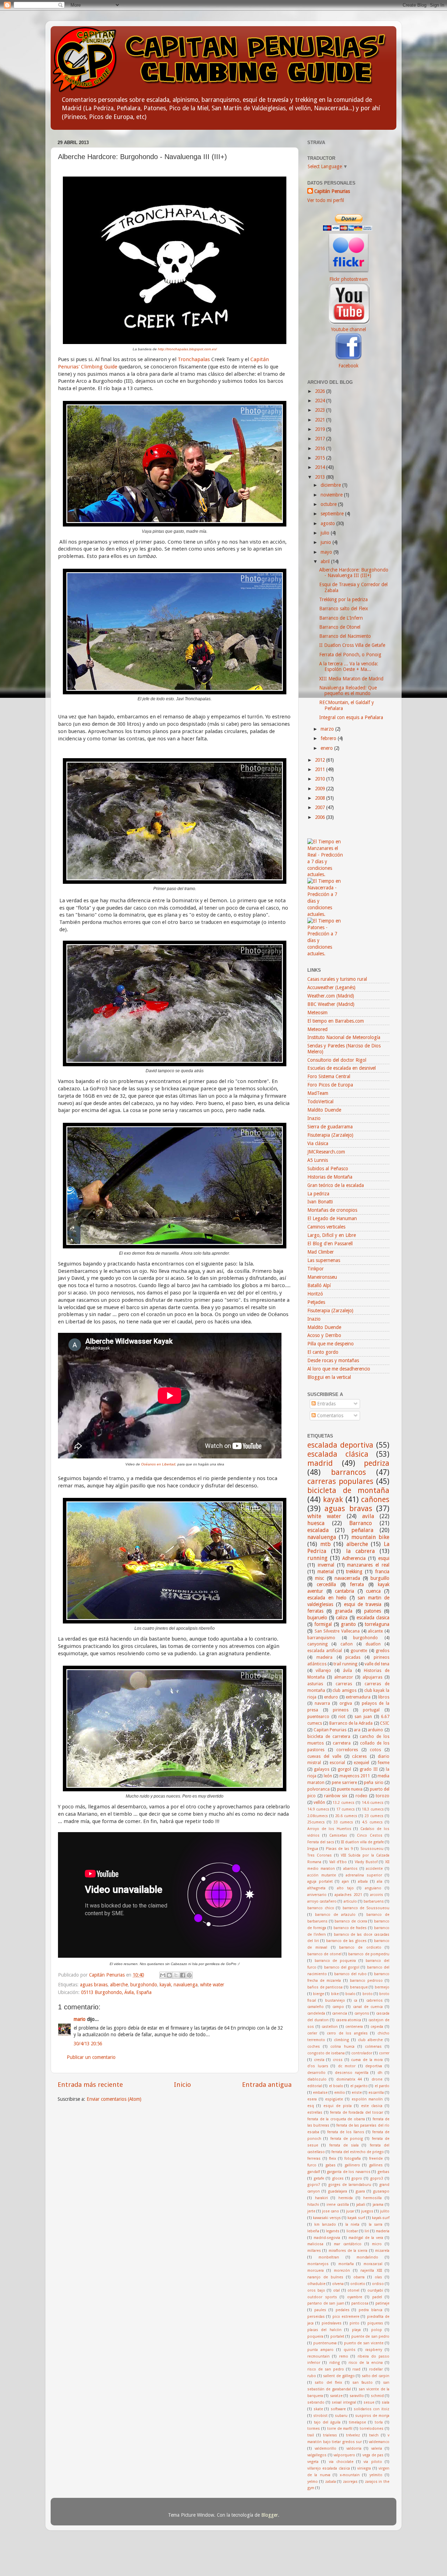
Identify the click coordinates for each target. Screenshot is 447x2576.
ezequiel (361, 1763)
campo (338, 2007)
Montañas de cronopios (332, 1210)
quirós (350, 2350)
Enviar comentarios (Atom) (114, 2099)
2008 (321, 798)
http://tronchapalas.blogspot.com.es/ (187, 349)
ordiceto (358, 2284)
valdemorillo (325, 2448)
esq (311, 2106)
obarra (359, 2277)
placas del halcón (324, 2330)
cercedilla (326, 1584)
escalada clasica (373, 1618)
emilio (340, 2093)
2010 (321, 779)
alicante (375, 1631)
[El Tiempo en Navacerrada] (325, 914)
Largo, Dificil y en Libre (332, 1235)
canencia (340, 2013)
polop (377, 2330)
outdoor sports (322, 2297)
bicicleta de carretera (329, 1737)
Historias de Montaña (330, 1177)
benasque (359, 1987)
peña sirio (373, 1783)
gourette (359, 1651)
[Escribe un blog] (169, 1975)
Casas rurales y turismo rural (337, 979)
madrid (320, 1463)
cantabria (345, 1591)
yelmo (313, 2482)
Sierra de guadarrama (330, 1127)
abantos (350, 1869)
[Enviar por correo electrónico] (163, 1975)
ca (356, 2000)
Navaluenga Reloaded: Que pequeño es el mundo (348, 690)
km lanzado (325, 2224)
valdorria (354, 2448)
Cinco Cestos (370, 1835)
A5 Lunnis (318, 1160)
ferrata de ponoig (347, 2139)
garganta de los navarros (349, 2172)
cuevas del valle (324, 1756)
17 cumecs (346, 1809)
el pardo (382, 2086)
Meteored (317, 1029)
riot (342, 1717)
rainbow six (336, 1796)
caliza (342, 1618)
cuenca (373, 1591)
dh (380, 2073)
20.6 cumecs (346, 1816)
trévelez (353, 2435)
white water (212, 1985)
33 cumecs (343, 1822)
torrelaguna (377, 1624)
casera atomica (349, 2020)
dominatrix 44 (349, 2079)
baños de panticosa (325, 1987)
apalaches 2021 (348, 1895)
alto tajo (345, 1888)
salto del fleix (328, 2383)
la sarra (376, 2224)
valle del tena (377, 1664)
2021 (321, 420)
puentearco (318, 1717)
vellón (319, 1802)
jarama (378, 2205)
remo (344, 2356)
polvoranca (318, 1789)
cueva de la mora (367, 2060)
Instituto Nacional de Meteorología (344, 1037)
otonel (353, 2290)
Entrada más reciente (90, 2085)
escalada (318, 1530)
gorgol (344, 1769)
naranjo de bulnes (325, 2277)
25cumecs (316, 1822)
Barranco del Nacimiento (345, 636)
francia (382, 1571)
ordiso (378, 2284)
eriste (357, 2093)
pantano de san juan (326, 2303)
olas (378, 2277)
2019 (321, 429)
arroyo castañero (322, 1901)
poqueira (315, 2336)
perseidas (316, 2317)
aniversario (317, 1895)
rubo (312, 2376)
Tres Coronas (320, 1855)
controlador (362, 2053)
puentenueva (325, 2343)
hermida (346, 2198)
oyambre (355, 2297)
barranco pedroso (366, 1981)
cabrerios (375, 2000)
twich (374, 2435)
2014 (321, 467)
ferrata (357, 1584)
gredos (383, 1651)
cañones (375, 1499)
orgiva (346, 1703)
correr (384, 2053)
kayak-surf (381, 2218)
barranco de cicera (351, 1921)
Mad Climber (321, 1252)
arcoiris (377, 1895)
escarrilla (376, 2093)
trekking (354, 1571)
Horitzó (315, 1294)
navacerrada (347, 1578)
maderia (383, 2231)
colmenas (373, 2047)
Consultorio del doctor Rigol (337, 1060)
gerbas (383, 2172)
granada (344, 1611)
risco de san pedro (326, 2369)
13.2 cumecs (343, 1803)
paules (320, 2310)
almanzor (344, 1677)
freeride (376, 2159)
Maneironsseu (322, 1277)
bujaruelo (317, 1618)
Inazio (314, 1118)
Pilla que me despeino (331, 1344)
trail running (345, 1664)
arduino (375, 1730)
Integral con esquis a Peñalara (351, 717)
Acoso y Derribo (324, 1335)
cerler (312, 2033)
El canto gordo (323, 1352)
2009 (321, 789)
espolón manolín (367, 2099)
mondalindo (367, 2257)
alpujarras (372, 1677)
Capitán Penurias (108, 1975)
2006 (321, 817)
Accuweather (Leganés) (331, 987)
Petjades (316, 1302)
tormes (314, 2429)
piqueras (375, 2323)
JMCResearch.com (326, 1152)
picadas (353, 1657)
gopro (357, 2178)
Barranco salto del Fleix (344, 608)
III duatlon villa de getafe (362, 1842)
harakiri (321, 2198)
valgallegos (317, 2455)
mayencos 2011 (355, 1776)
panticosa (360, 2303)
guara (360, 2191)
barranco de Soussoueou (366, 1908)
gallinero (352, 2165)
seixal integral (344, 2402)
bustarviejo (335, 2000)
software (338, 2409)
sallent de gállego (339, 2376)
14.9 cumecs (318, 1809)
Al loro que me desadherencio (339, 1369)
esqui (384, 1558)
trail (311, 2435)
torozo (383, 1796)
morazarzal (373, 2264)
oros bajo (316, 2290)
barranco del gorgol (342, 1967)
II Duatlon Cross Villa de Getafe (352, 645)
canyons (362, 2013)
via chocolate (341, 2462)
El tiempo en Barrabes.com (336, 1021)
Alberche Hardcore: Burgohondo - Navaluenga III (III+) (354, 573)
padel (377, 2297)
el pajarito (359, 2086)
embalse (320, 2093)
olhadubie (316, 2284)
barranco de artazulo (335, 1915)
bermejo (382, 1987)
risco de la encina (366, 2363)
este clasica (372, 2106)
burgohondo (144, 1985)
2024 (321, 401)
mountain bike (370, 1537)
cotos (375, 1750)
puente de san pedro (370, 2336)
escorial (337, 1763)
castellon (330, 2027)
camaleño (316, 2007)
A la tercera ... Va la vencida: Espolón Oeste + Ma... (349, 666)
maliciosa (315, 2244)
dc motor (347, 2066)
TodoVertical (320, 1102)
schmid (377, 2396)
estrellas (315, 2112)
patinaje (382, 2303)
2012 (321, 760)
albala (363, 1881)
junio (327, 542)
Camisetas (338, 1835)
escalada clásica (338, 1454)
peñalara (362, 1530)
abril (326, 561)
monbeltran (329, 2257)
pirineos (341, 1710)
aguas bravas (94, 1985)
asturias (315, 1684)
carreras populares (340, 1481)
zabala (331, 2482)
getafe (319, 2178)
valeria (377, 2448)
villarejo (323, 1671)
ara (357, 1730)
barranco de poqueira (335, 1961)
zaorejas (350, 2482)
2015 (321, 458)
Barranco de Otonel (340, 627)
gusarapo (381, 2191)
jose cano (331, 2211)
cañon (347, 1644)
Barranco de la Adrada (351, 1723)
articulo (350, 1901)
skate (318, 2409)
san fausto (362, 2383)
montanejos (318, 2264)
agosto (328, 523)
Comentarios (329, 1416)
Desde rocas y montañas (333, 1360)
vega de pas (373, 2455)
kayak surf (356, 2218)
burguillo (380, 1578)
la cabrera (360, 1551)
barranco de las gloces (346, 1941)
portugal (371, 1710)
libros (384, 1697)
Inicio (182, 2085)
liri (367, 2231)
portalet (337, 2336)
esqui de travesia (363, 1604)
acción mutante (322, 1875)
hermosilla (372, 2198)
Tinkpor (316, 1269)
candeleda (316, 2013)
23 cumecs (374, 1816)
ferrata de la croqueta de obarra (336, 2119)
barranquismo (321, 1638)
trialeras (330, 2435)
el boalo (336, 2086)
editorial (315, 2086)
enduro (331, 1697)
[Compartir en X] (176, 1975)
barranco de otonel (324, 1954)
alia (380, 1881)
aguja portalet (320, 1881)
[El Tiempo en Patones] (325, 954)
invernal (326, 1565)
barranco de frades (350, 1928)
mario (80, 2019)
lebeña (313, 2231)
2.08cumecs (318, 1816)
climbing (341, 2040)
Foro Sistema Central (329, 1076)
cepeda (377, 2027)
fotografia (353, 2159)
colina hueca (342, 2047)
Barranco (361, 1523)
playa (356, 2330)
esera (312, 2099)
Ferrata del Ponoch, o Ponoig (350, 655)
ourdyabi (375, 2290)
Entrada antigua (267, 2085)
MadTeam (318, 1093)
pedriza (377, 1463)
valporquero (344, 2455)
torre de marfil (340, 2429)
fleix (332, 2159)
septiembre (333, 514)
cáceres (359, 1756)
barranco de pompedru (369, 1954)
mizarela (382, 2251)
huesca (316, 1523)
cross (338, 2060)
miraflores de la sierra (348, 2251)
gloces (338, 2178)
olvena (338, 2284)
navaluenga (186, 1985)
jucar (350, 2211)
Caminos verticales (326, 1227)
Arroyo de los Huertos (329, 1829)
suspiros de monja (372, 2416)
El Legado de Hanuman (332, 1218)
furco (312, 2165)
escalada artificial (325, 1651)
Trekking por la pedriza (343, 599)
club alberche (370, 2040)
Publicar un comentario (91, 2057)
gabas (331, 2165)
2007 (321, 807)
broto (368, 1994)
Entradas (326, 1404)
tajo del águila (327, 2422)
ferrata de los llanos (346, 2132)
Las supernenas (324, 1260)
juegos (367, 2211)
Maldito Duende (324, 1110)
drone (377, 2079)
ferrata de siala (344, 2145)
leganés (333, 2231)
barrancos (349, 1472)
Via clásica (318, 1143)
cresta (319, 2060)
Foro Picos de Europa (330, 1085)
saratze (336, 2396)
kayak (165, 1985)
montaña (346, 2264)
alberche (119, 1985)
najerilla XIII (371, 2271)
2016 (321, 448)
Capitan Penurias (330, 1730)
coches (314, 2047)
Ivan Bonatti (320, 1202)
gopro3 (377, 2178)
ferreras (314, 2159)
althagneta (316, 1888)
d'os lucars (318, 2066)
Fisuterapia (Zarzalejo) (330, 1135)
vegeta (313, 2462)
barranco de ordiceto (360, 1947)
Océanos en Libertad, (159, 1464)
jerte (311, 2211)
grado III (369, 1769)
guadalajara (338, 2191)
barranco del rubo (350, 1974)
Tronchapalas (195, 359)
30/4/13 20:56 (88, 2044)
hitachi (313, 2205)
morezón (342, 2271)
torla (379, 2422)
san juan (363, 1717)
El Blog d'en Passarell (330, 1244)
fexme (384, 1763)
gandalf (314, 2172)
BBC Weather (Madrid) (331, 1004)
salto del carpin (376, 2376)
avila (368, 1516)
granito (348, 1624)
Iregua (313, 1849)
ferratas (315, 1611)
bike (335, 1994)
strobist (320, 2416)
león (328, 1776)
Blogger (270, 2515)
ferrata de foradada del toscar (357, 2112)
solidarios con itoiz (372, 2409)
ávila (347, 1671)
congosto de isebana (326, 2053)
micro (377, 2244)
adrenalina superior (364, 1875)
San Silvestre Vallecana (337, 1631)
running (317, 1558)
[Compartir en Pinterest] (189, 1975)
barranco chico (321, 1908)
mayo (327, 552)
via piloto (373, 2462)
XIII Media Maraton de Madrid (351, 679)
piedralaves (332, 2323)
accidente (374, 1869)
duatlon (373, 1644)
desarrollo (316, 2073)
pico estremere (346, 2317)
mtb (325, 1544)
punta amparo (320, 2350)
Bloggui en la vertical (329, 1377)
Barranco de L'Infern (341, 618)
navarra (322, 1703)
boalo (350, 1994)
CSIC (385, 1723)
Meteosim (317, 1013)
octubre (329, 504)
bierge (318, 1994)
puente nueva (350, 1789)
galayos (322, 1769)
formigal (323, 1624)
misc (320, 1578)
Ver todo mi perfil (326, 200)
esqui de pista (338, 2106)
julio (326, 533)
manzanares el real (368, 1565)
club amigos (345, 1690)
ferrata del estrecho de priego (358, 2152)
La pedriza (318, 1194)
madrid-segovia (327, 2238)
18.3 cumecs (373, 1809)
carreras (344, 1684)
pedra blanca (371, 2310)
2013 (321, 477)
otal (336, 2290)
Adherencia (354, 1558)
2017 (321, 439)
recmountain (318, 2356)
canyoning (317, 1644)
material (326, 1571)
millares (314, 2251)
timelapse (357, 2422)
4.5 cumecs (372, 1822)
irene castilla (338, 2205)
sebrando (316, 2402)
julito (385, 2211)
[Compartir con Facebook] (183, 1975)
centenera (354, 2027)
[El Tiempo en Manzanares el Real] (325, 874)
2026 (321, 391)
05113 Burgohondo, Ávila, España (116, 1992)
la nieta (352, 2224)
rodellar (376, 2369)
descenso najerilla (352, 2073)
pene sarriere (344, 1783)
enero (327, 748)
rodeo (361, 1796)
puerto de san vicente (364, 2343)
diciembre (331, 485)
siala (386, 2402)
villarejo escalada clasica (329, 2468)
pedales (343, 2310)
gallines (376, 2165)
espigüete (334, 2099)
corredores (347, 1750)
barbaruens (374, 1901)
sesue (369, 2402)
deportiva (374, 2066)
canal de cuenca (368, 2007)
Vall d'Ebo (338, 1862)
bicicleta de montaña (348, 1490)
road (356, 2369)
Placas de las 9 (339, 1849)
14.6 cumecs (373, 1803)
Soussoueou (372, 1849)
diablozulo (317, 2079)
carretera (342, 1743)
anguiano (373, 1888)
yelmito (376, 2475)
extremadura (358, 1697)
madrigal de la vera (366, 2238)
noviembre (332, 495)
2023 (321, 410)
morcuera (316, 2271)
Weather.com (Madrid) (331, 996)
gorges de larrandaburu (350, 2185)
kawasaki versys (327, 2218)
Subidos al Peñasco (328, 1168)
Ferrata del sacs (321, 1842)
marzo (328, 729)
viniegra (364, 2468)
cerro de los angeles (347, 2033)
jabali (361, 2205)
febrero (329, 738)
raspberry (374, 2350)
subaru (341, 2416)
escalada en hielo (327, 1598)
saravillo (357, 2396)
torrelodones (372, 2429)
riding (335, 2363)
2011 (321, 769)
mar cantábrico (348, 2244)
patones (373, 1611)
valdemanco (379, 2442)
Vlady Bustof (366, 1862)
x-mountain (350, 2475)
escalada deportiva (340, 1445)
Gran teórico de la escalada (336, 1185)
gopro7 (314, 2185)
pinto (354, 2323)
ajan (345, 1881)
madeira (324, 1657)
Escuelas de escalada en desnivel (342, 1068)
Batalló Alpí (319, 1285)
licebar (352, 2231)
